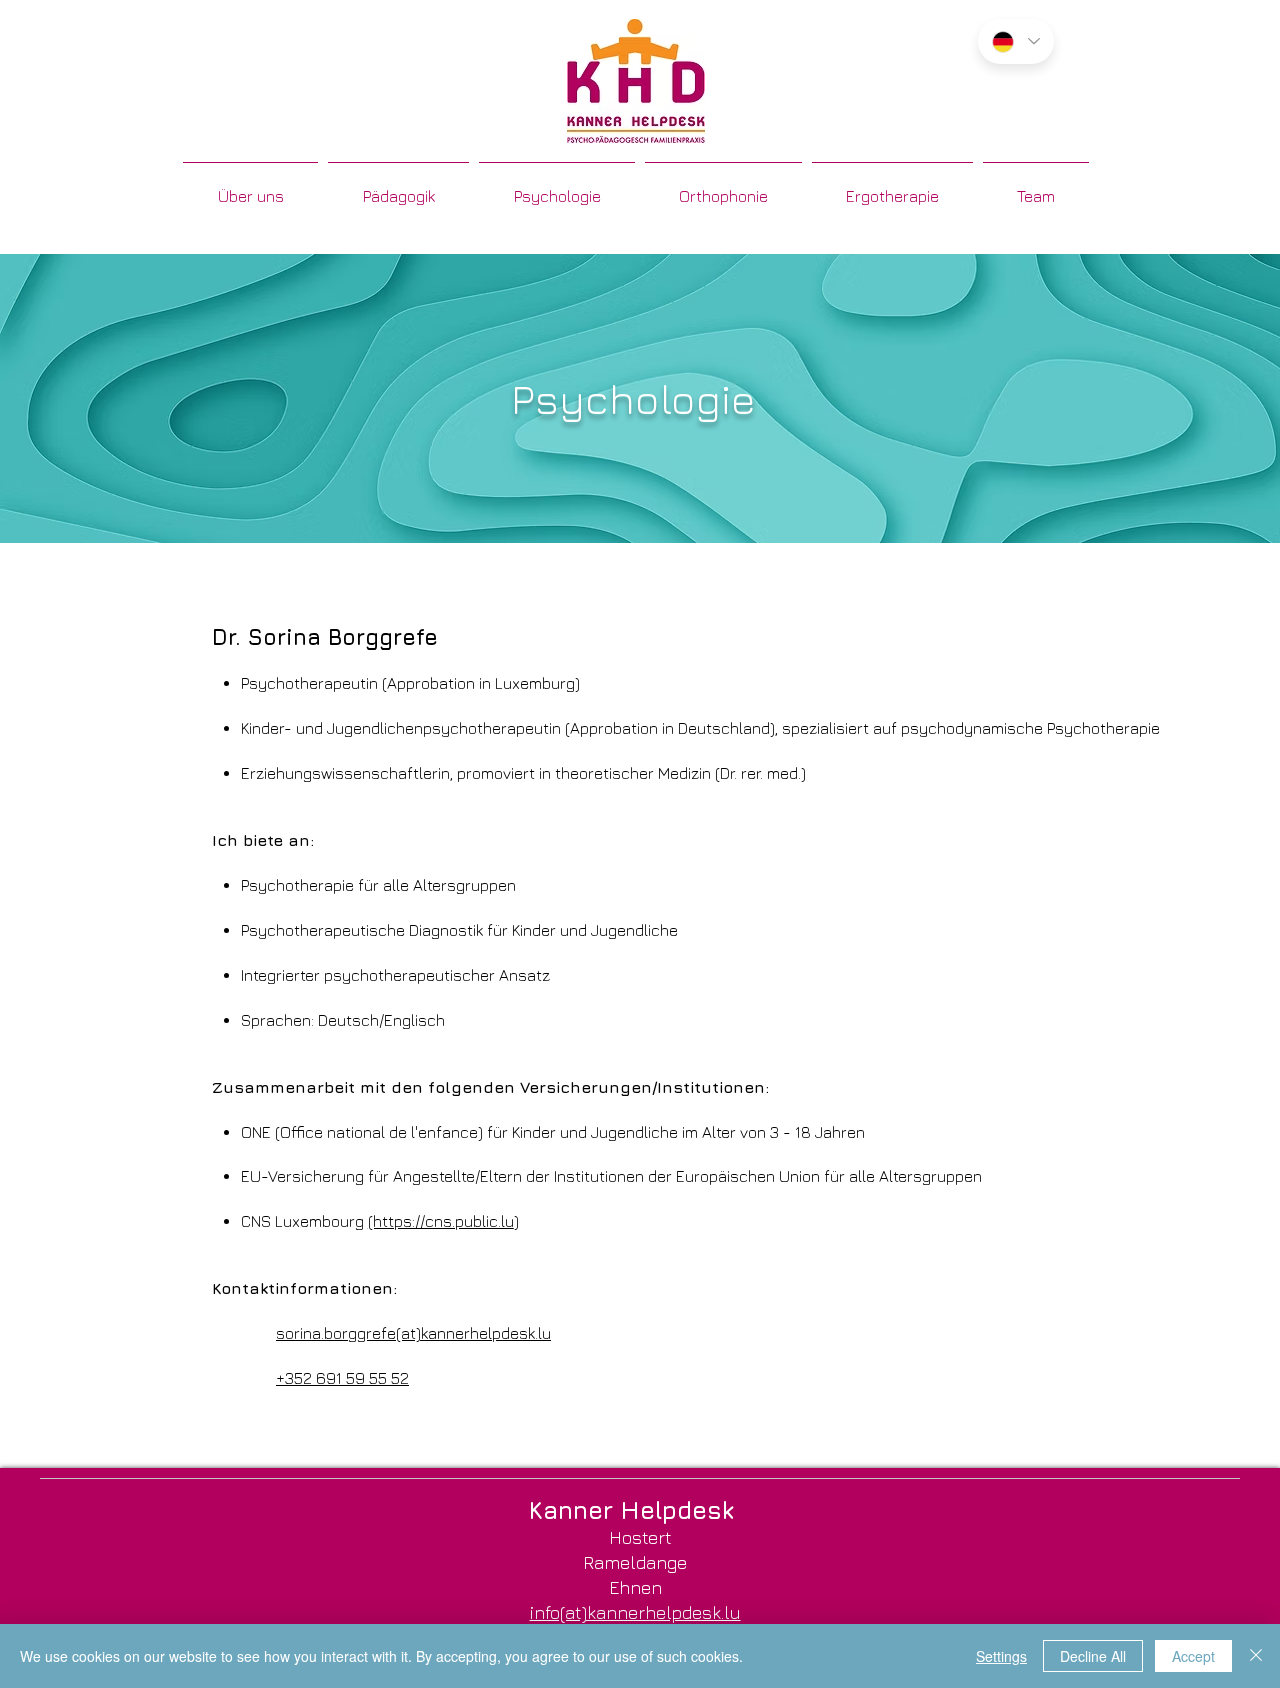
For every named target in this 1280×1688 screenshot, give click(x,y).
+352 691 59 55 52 (342, 1378)
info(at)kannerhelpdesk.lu (635, 1612)
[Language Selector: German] (1016, 41)
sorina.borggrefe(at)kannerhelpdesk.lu (413, 1333)
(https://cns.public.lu (441, 1221)
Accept (1193, 1656)
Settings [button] (1001, 1656)
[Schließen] (1256, 1656)
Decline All (1093, 1656)
